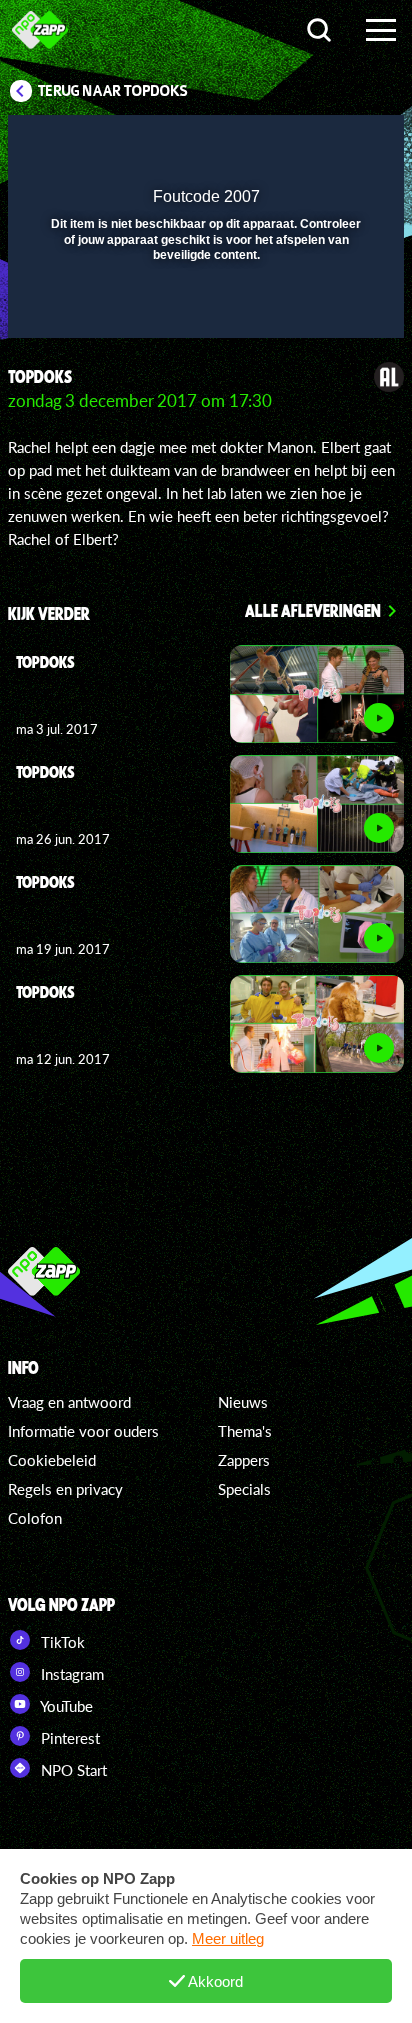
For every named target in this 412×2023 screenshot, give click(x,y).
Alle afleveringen (313, 610)
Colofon (35, 1518)
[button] (337, 143)
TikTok (61, 1642)
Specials (244, 1489)
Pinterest (68, 1738)
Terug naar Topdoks (113, 91)
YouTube (65, 1706)
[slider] (203, 312)
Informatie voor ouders (83, 1431)
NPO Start (72, 1770)
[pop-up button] (297, 143)
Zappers (244, 1460)
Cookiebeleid (52, 1460)
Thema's (245, 1431)
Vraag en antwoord (69, 1402)
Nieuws (243, 1402)
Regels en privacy (65, 1489)
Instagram (70, 1674)
